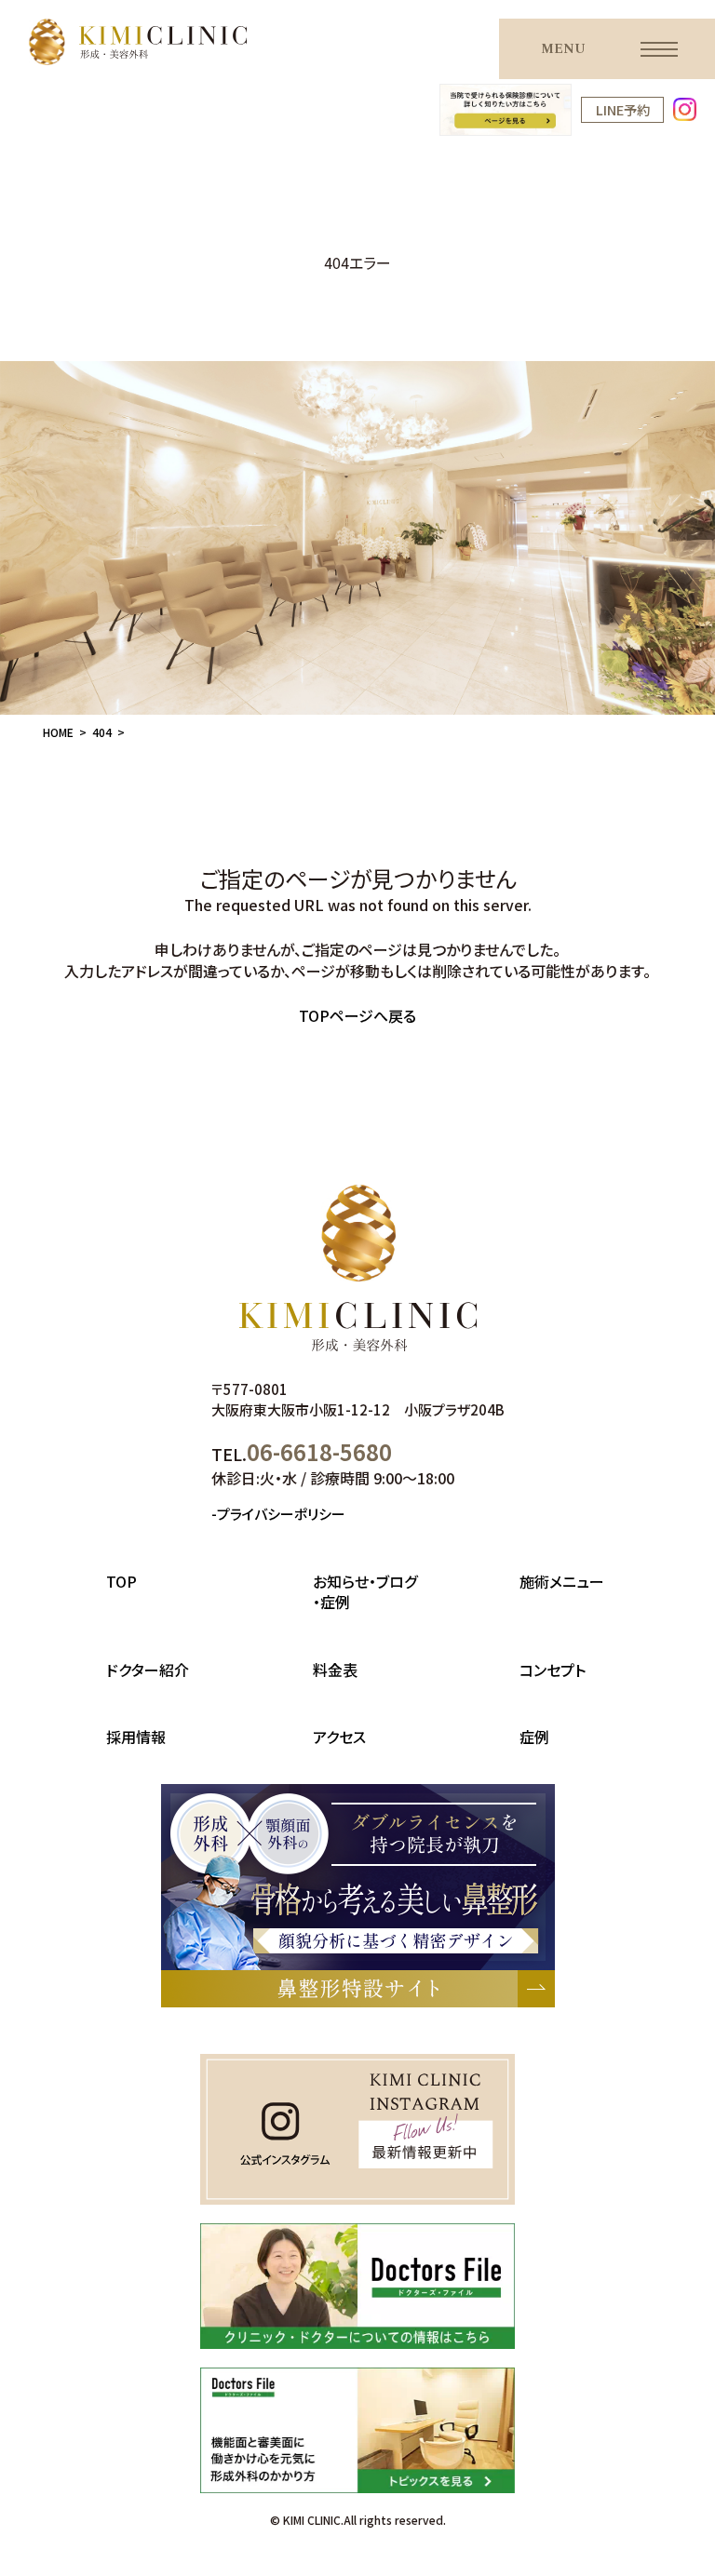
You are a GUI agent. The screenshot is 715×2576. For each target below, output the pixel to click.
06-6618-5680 (319, 1451)
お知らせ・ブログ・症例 (365, 1591)
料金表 (335, 1670)
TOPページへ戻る (357, 1015)
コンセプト (553, 1670)
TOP (121, 1581)
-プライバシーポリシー (278, 1514)
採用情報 (136, 1737)
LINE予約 (623, 109)
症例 (534, 1737)
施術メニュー (562, 1581)
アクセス (339, 1737)
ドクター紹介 (148, 1670)
